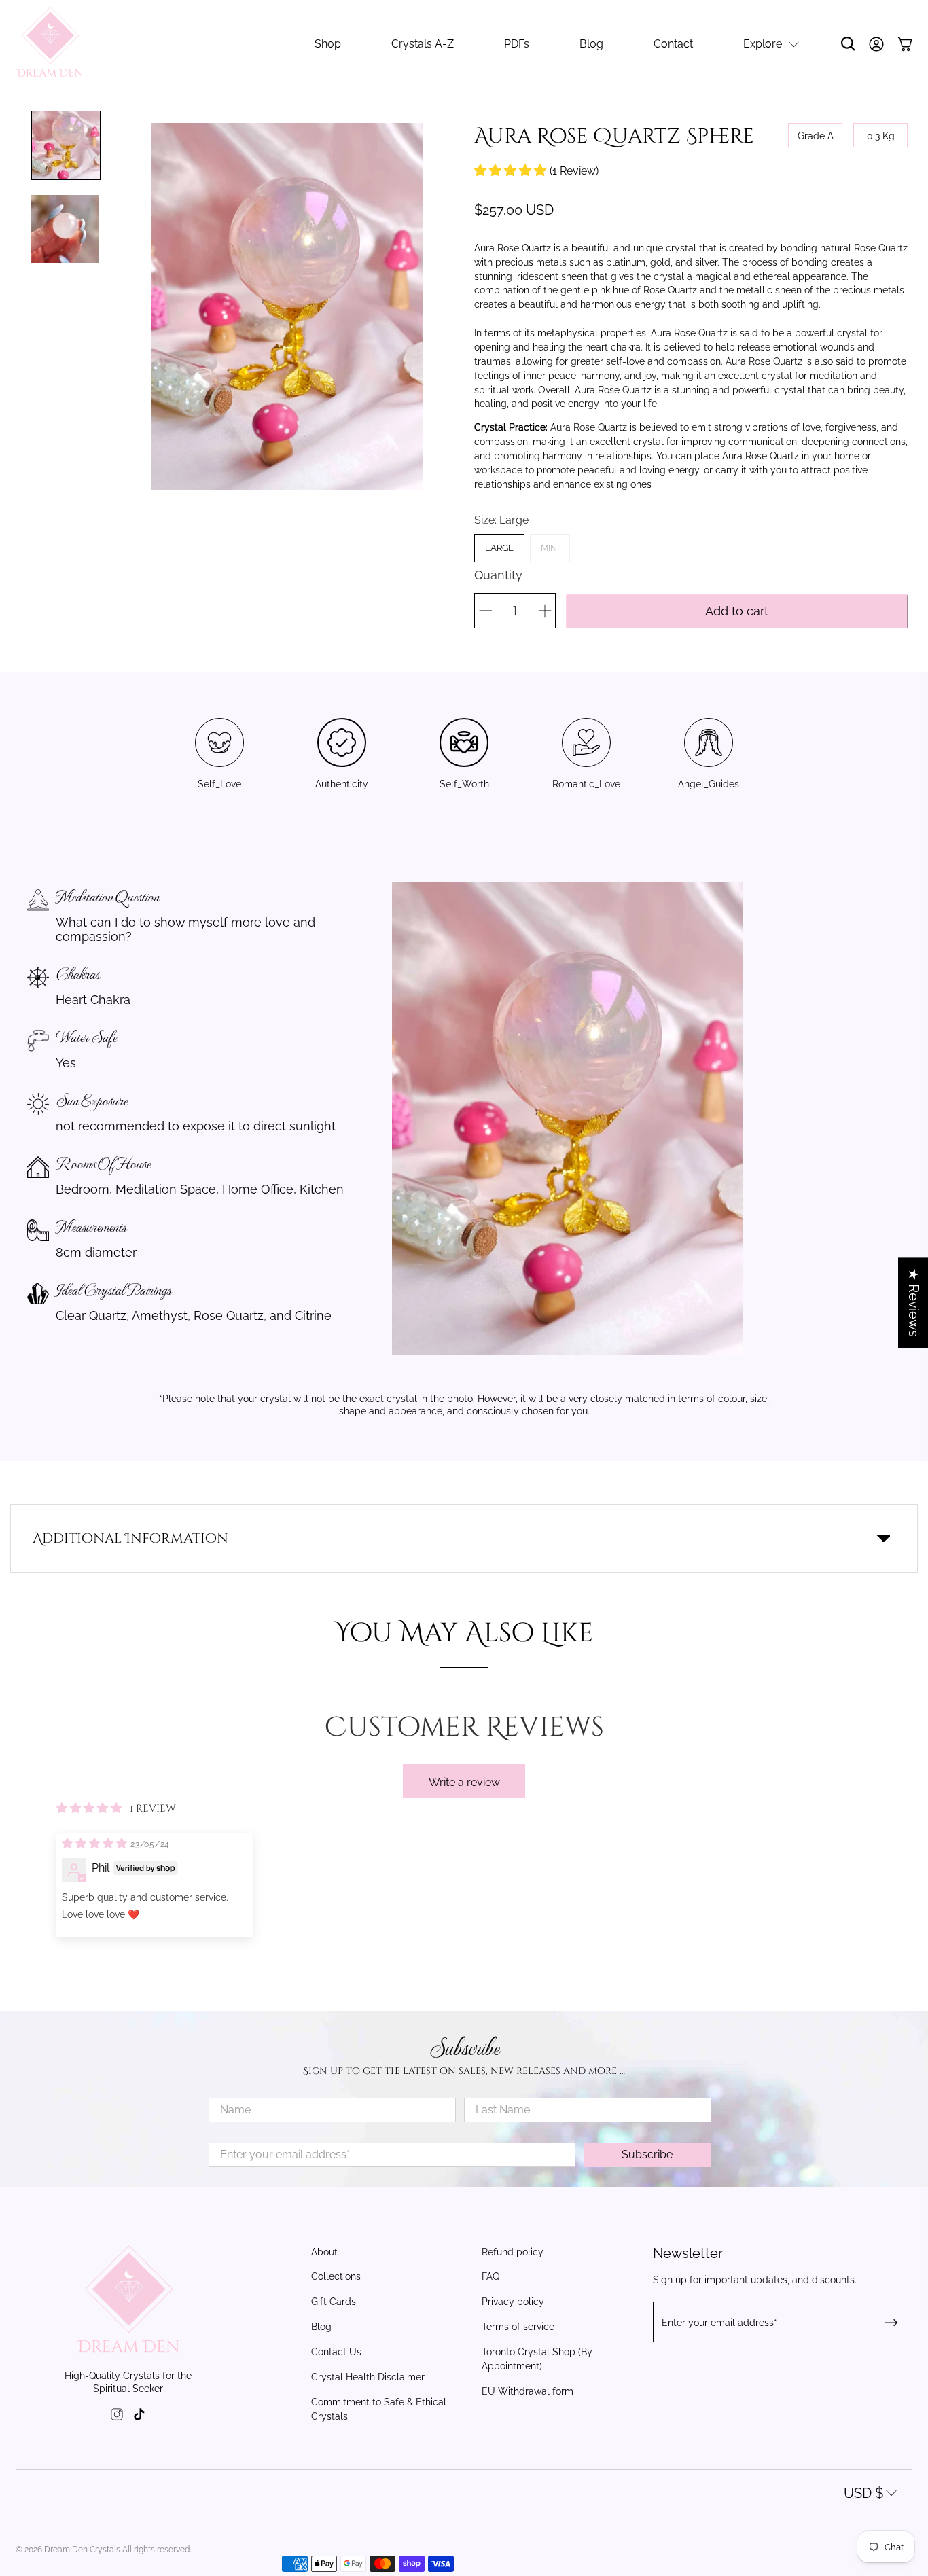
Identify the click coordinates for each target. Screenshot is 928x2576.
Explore (763, 44)
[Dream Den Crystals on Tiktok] (139, 2416)
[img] (96, 1842)
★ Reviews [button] (914, 1303)
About (324, 2252)
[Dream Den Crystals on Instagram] (117, 2416)
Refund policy (513, 2252)
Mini (550, 548)
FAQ (490, 2276)
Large (499, 548)
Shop (328, 44)
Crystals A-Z (423, 44)
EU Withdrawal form (528, 2391)
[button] (512, 170)
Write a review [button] (464, 1782)
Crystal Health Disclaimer (368, 2377)
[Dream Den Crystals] (50, 44)
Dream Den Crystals (82, 2550)
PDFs (517, 44)
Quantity (498, 575)
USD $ (863, 2493)
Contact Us (336, 2352)
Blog (591, 44)
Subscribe (647, 2154)
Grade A (816, 136)
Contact (673, 44)
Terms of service (518, 2327)
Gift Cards (334, 2302)
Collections (336, 2276)
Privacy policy (513, 2302)
